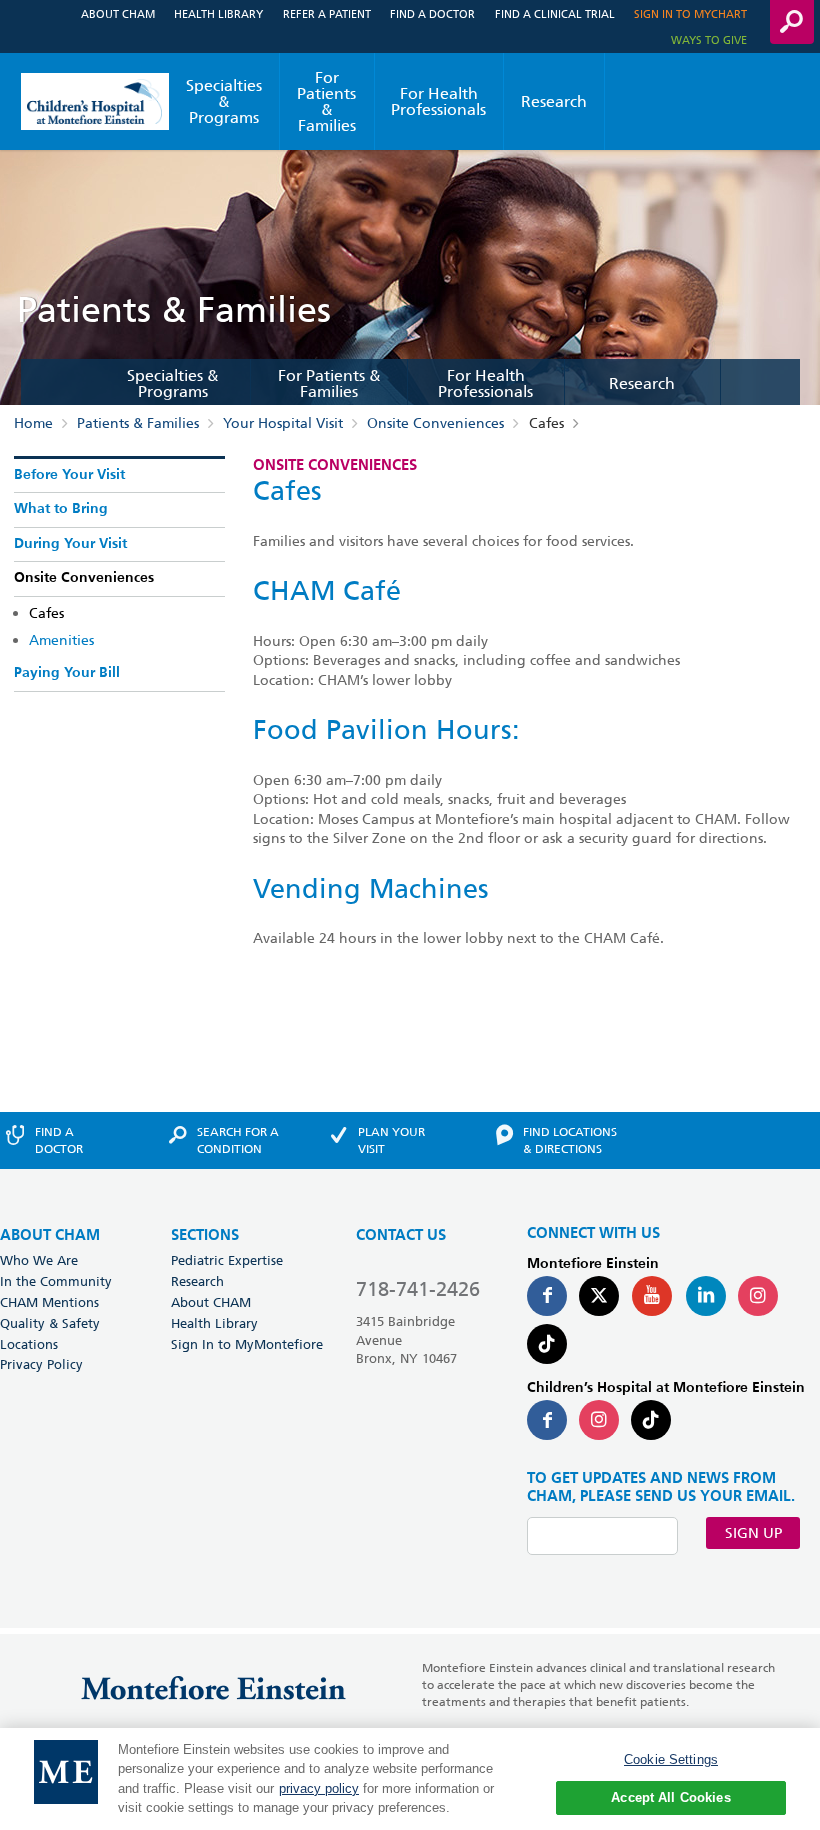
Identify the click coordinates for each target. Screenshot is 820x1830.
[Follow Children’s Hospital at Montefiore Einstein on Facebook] (547, 1420)
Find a (59, 1140)
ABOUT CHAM (50, 1235)
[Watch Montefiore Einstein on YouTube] (652, 1296)
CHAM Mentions (49, 1302)
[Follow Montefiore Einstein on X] (599, 1296)
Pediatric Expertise (227, 1260)
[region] (410, 1779)
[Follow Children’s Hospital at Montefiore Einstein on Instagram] (599, 1420)
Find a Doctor (432, 13)
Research (554, 101)
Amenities (61, 640)
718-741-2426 (418, 1289)
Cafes (46, 613)
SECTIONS (205, 1235)
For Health (438, 101)
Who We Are (39, 1260)
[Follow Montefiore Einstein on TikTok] (547, 1344)
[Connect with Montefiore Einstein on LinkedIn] (706, 1296)
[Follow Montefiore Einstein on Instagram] (758, 1296)
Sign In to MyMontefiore (247, 1344)
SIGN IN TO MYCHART (690, 13)
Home (33, 423)
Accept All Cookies (670, 1797)
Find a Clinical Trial (555, 13)
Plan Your (391, 1140)
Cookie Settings (671, 1759)
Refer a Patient (327, 13)
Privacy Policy (41, 1364)
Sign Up (753, 1533)
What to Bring (61, 509)
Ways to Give (709, 39)
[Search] (792, 22)
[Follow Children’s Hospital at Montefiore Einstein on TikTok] (651, 1420)
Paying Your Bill (67, 673)
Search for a (238, 1140)
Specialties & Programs (224, 101)
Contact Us (401, 1235)
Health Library (218, 13)
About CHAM (118, 13)
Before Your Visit (69, 475)
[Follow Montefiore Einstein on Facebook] (547, 1296)
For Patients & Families (326, 101)
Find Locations (570, 1140)
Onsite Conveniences (435, 423)
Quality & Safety (50, 1323)
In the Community (56, 1281)
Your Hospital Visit (283, 423)
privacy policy (319, 1788)
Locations (29, 1344)
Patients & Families (138, 423)
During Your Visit (70, 544)
